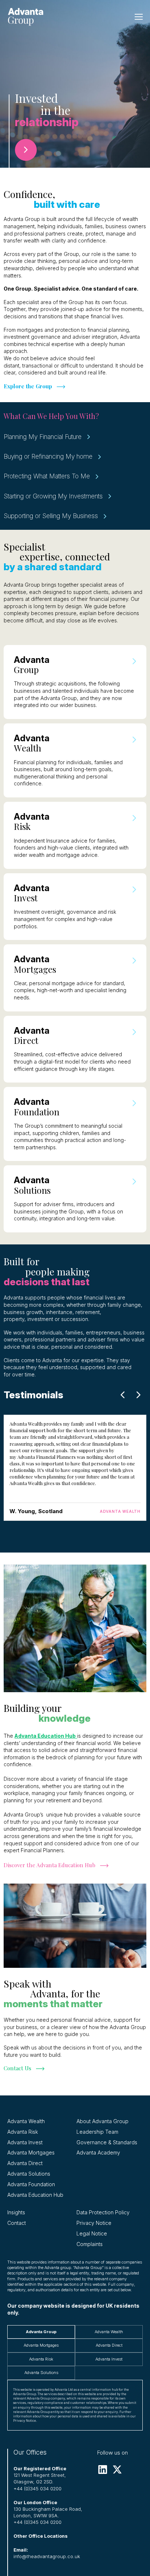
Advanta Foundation (31, 2184)
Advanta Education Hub (35, 2195)
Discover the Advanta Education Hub (50, 1865)
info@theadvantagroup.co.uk (47, 2556)
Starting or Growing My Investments (53, 496)
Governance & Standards (107, 2142)
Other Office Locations (41, 2536)
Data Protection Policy (103, 2212)
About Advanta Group (102, 2121)
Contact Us (17, 2068)
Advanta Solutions (29, 2174)
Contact (17, 2223)
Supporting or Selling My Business (51, 516)
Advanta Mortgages (31, 2153)
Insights (16, 2212)
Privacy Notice (94, 2223)
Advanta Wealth (26, 2121)
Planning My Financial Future (43, 437)
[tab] (41, 2332)
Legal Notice (92, 2233)
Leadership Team (97, 2132)
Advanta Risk (23, 2132)
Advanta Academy (98, 2153)
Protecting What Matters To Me (47, 476)
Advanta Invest (25, 2142)
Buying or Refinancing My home (48, 456)
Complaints (90, 2244)
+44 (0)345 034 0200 (37, 2488)
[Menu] (139, 17)
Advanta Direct (25, 2163)
